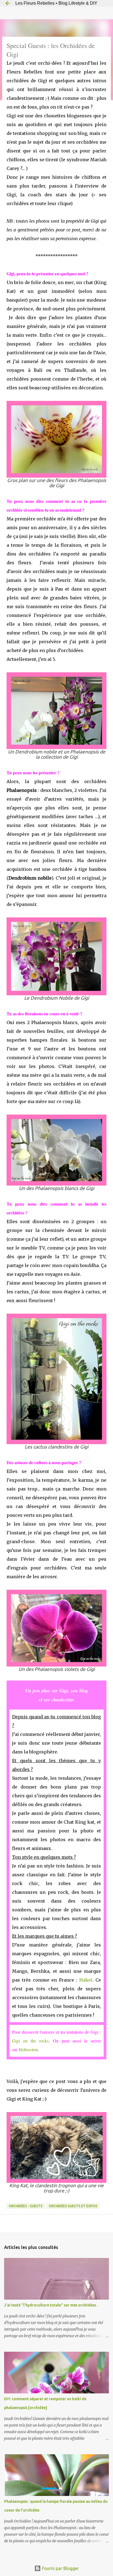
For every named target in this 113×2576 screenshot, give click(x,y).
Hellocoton (28, 2049)
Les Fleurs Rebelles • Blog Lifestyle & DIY (56, 3)
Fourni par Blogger (60, 2568)
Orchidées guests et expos (73, 2206)
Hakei (86, 1980)
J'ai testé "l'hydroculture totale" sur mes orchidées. (50, 2305)
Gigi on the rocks (30, 2041)
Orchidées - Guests (26, 2206)
